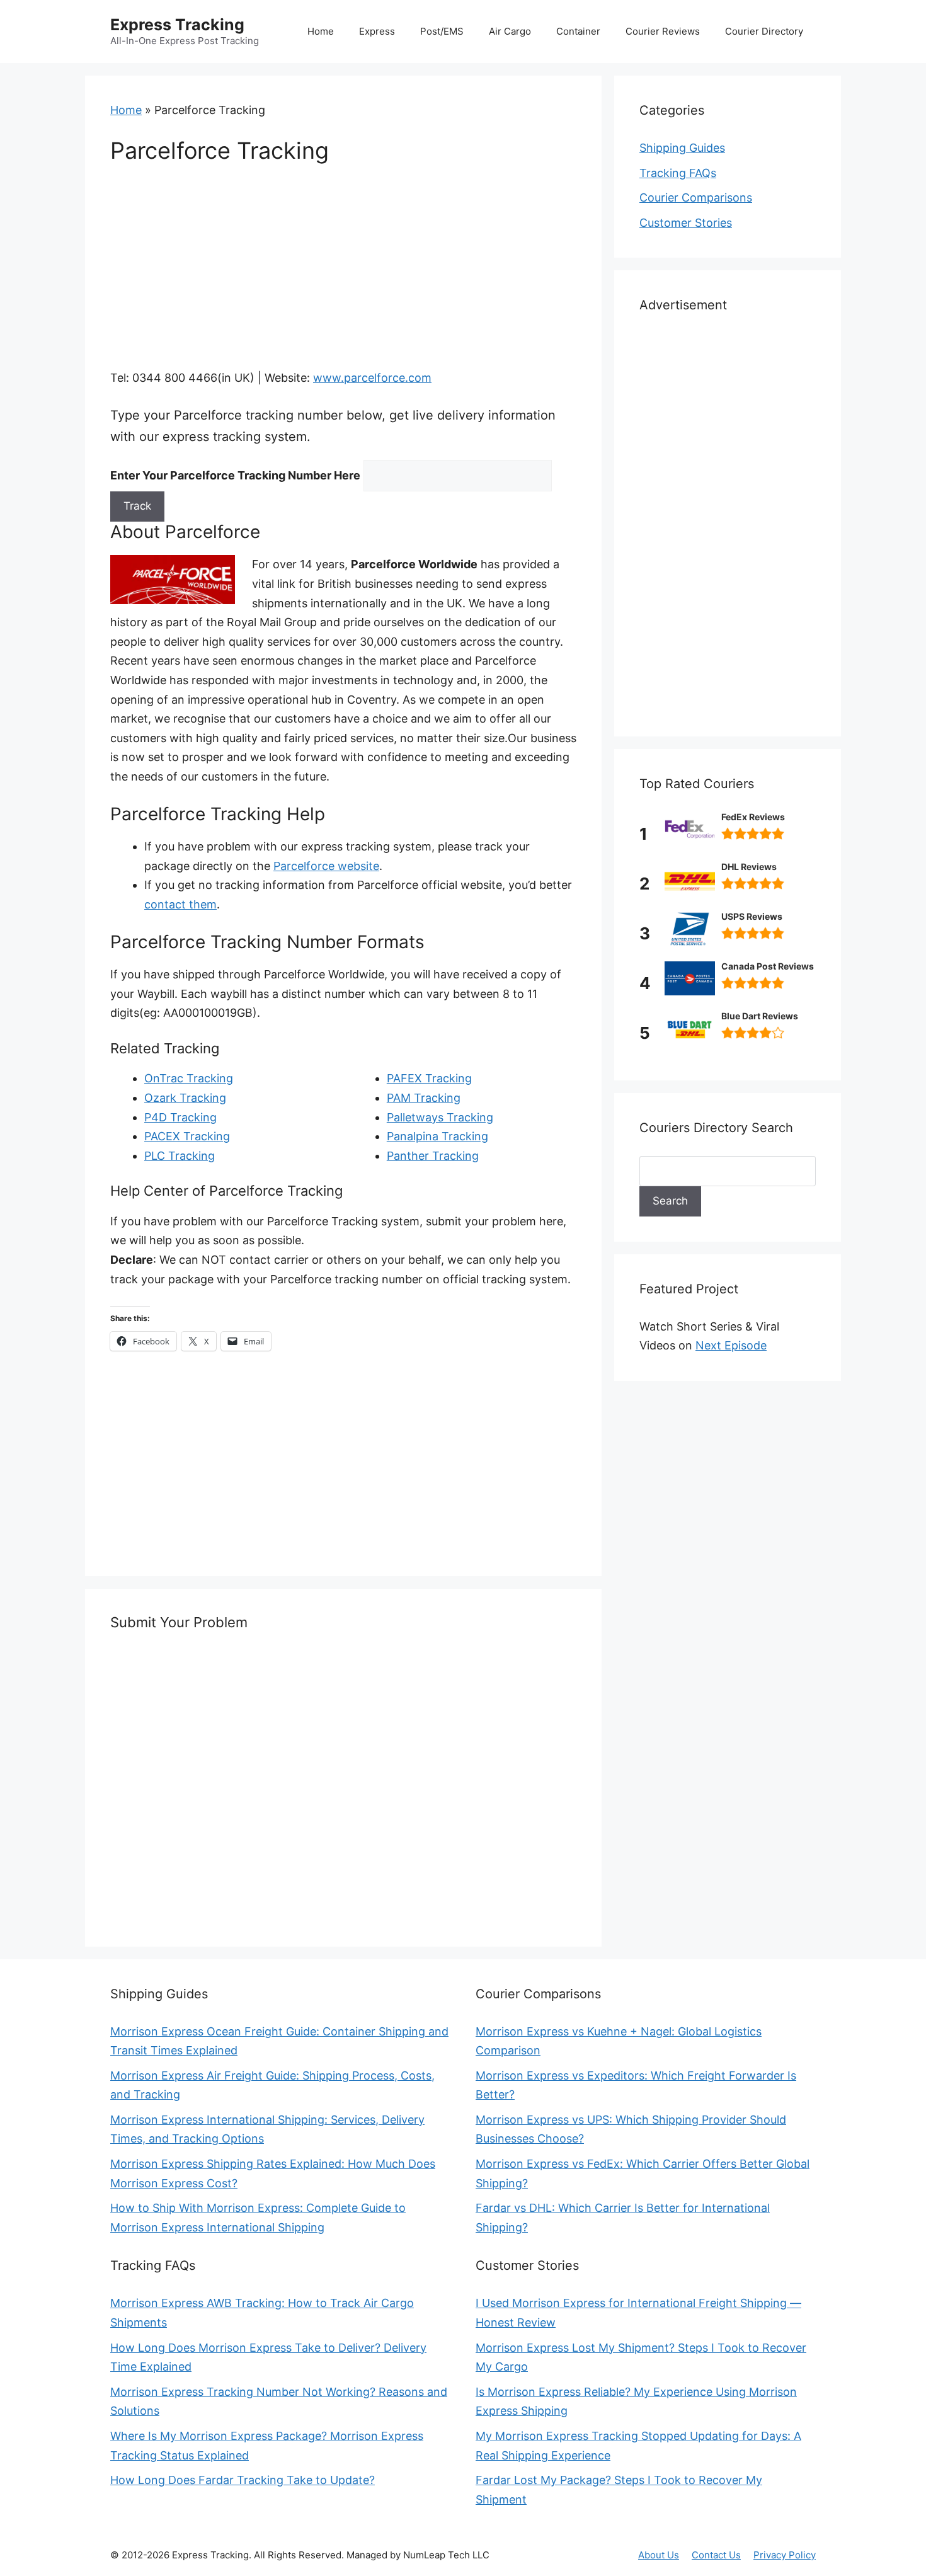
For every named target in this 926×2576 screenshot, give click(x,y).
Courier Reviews (663, 31)
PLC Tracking (180, 1156)
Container (578, 31)
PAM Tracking (424, 1098)
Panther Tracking (433, 1156)
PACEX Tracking (187, 1136)
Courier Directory (764, 31)
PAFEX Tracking (429, 1078)
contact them (180, 904)
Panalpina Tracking (437, 1136)
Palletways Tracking (440, 1117)
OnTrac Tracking (189, 1078)
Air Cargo (510, 31)
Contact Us (716, 2555)
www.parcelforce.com (372, 378)
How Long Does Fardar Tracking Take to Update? (243, 2480)
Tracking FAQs (678, 173)
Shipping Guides (682, 148)
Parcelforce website (326, 866)
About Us (659, 2555)
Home (321, 31)
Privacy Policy (785, 2555)
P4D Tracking (180, 1117)
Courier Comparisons (696, 197)
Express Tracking (177, 25)
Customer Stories (686, 223)
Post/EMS (442, 31)
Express (377, 31)
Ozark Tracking (185, 1098)
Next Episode (731, 1345)
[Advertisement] (343, 275)
